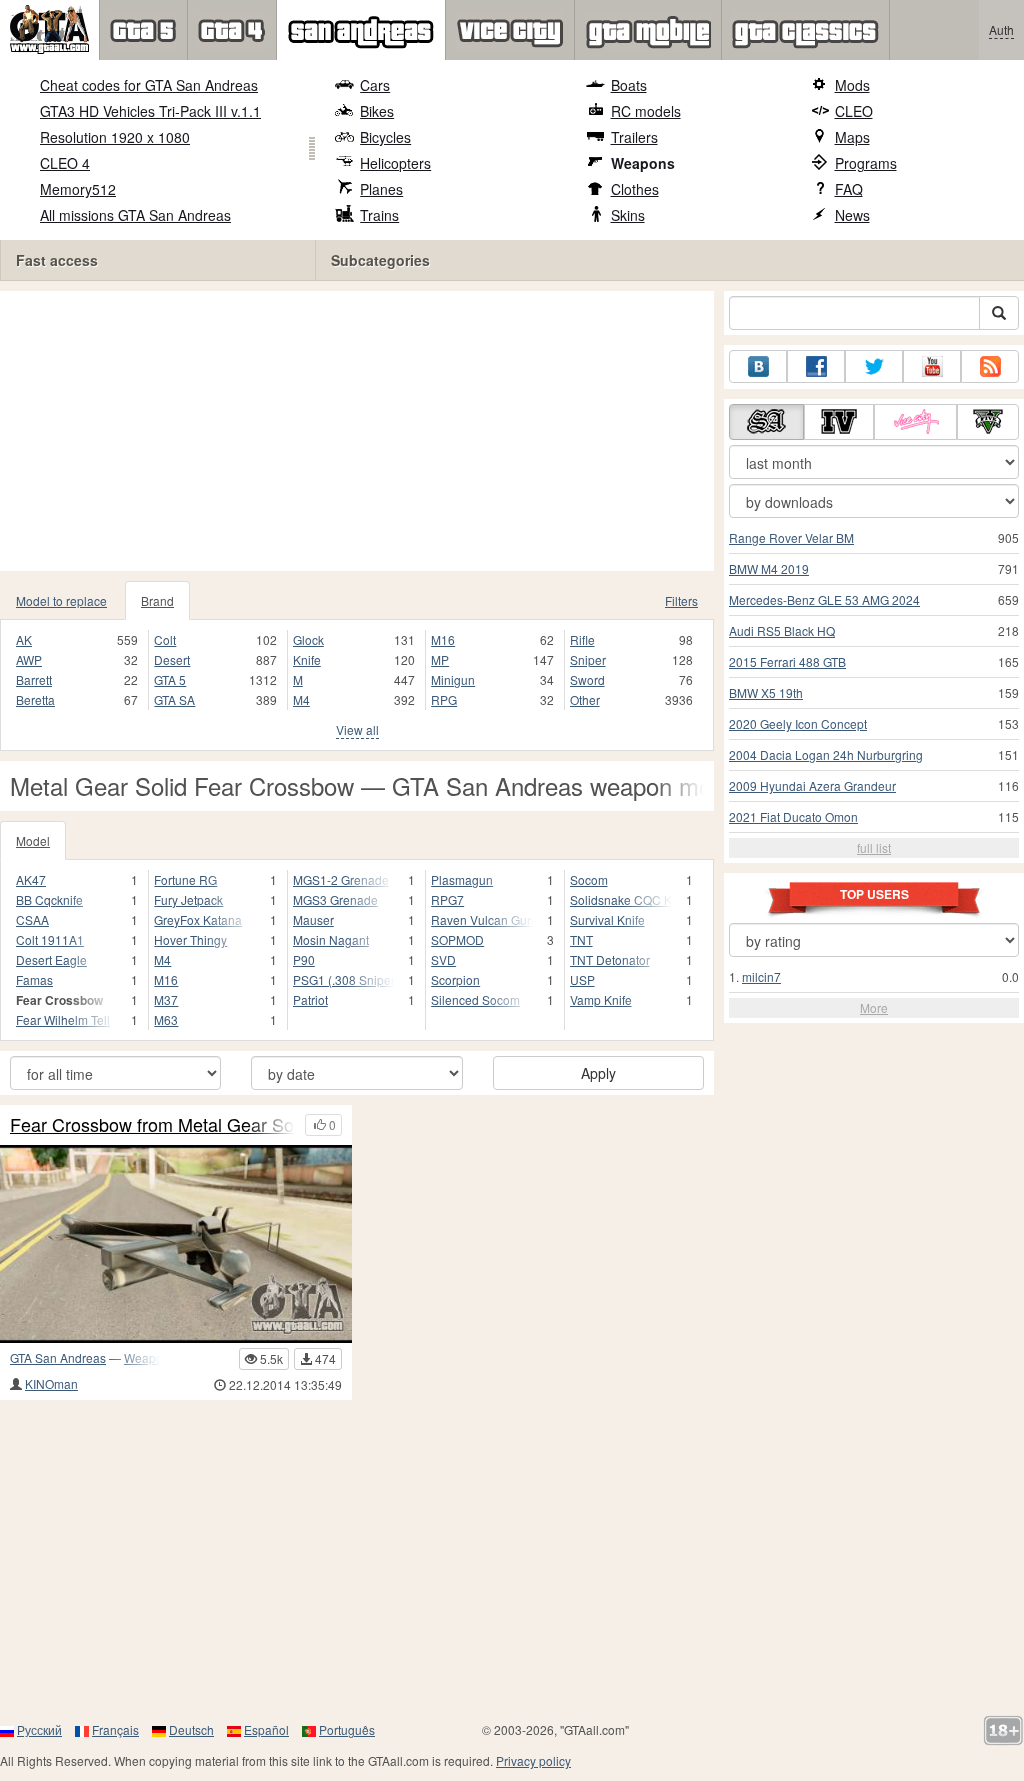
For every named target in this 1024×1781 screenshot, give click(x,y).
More (874, 1007)
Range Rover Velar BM (791, 537)
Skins (628, 215)
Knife (307, 659)
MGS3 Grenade (335, 899)
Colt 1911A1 (50, 939)
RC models (646, 111)
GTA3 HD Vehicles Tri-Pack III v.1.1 (150, 111)
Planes (381, 189)
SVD (443, 959)
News (852, 215)
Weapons (643, 163)
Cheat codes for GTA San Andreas (149, 85)
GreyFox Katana (198, 919)
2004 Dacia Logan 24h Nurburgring (826, 754)
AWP (29, 659)
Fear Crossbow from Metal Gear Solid (152, 1125)
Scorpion (455, 979)
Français (115, 1729)
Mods (852, 85)
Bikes (377, 111)
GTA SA (174, 699)
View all (357, 729)
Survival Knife (607, 919)
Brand (157, 600)
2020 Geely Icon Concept (798, 723)
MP (440, 659)
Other (585, 699)
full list (874, 847)
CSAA (32, 919)
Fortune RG (185, 879)
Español (266, 1729)
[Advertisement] (357, 431)
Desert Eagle (51, 959)
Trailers (634, 137)
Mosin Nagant (331, 939)
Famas (34, 979)
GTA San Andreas (58, 1357)
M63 (166, 1019)
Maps (852, 137)
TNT (581, 939)
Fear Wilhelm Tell (63, 1019)
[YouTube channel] (932, 366)
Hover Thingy (190, 939)
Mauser (313, 919)
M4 (301, 699)
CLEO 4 (65, 163)
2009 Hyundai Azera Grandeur (812, 785)
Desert (172, 659)
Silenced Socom (475, 999)
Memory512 (78, 189)
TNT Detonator (610, 959)
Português (347, 1729)
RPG (444, 699)
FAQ (849, 189)
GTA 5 (170, 679)
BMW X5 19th (766, 692)
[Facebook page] (816, 366)
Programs (866, 163)
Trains (379, 215)
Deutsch (191, 1729)
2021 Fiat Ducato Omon (793, 816)
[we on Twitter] (874, 366)
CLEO (854, 111)
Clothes (635, 189)
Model (33, 840)
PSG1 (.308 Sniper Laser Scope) (344, 979)
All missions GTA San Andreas (135, 215)
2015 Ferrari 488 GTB (787, 661)
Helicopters (395, 163)
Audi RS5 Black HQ (782, 630)
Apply (598, 1073)
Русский (39, 1729)
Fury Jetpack (188, 899)
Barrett (34, 679)
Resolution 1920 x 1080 (115, 137)
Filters (681, 600)
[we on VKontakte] (758, 366)
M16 (443, 639)
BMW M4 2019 (769, 568)
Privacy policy (533, 1760)
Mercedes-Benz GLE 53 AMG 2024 (824, 599)
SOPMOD (457, 939)
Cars (375, 85)
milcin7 (761, 976)
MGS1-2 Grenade (341, 879)
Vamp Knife (601, 999)
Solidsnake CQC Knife (621, 899)
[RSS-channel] (990, 366)
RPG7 (447, 899)
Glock (308, 639)
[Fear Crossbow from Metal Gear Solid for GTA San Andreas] (176, 1244)
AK (24, 639)
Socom (589, 879)
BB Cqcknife (49, 899)
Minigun (453, 679)
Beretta (35, 699)
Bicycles (385, 137)
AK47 (31, 879)
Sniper (588, 659)
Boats (629, 85)
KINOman (51, 1383)
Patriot (310, 999)
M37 (166, 999)
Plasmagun (462, 879)
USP (582, 979)
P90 (304, 959)
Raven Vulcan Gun (482, 919)
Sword (587, 679)
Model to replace (61, 600)
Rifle (582, 639)
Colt (165, 639)
